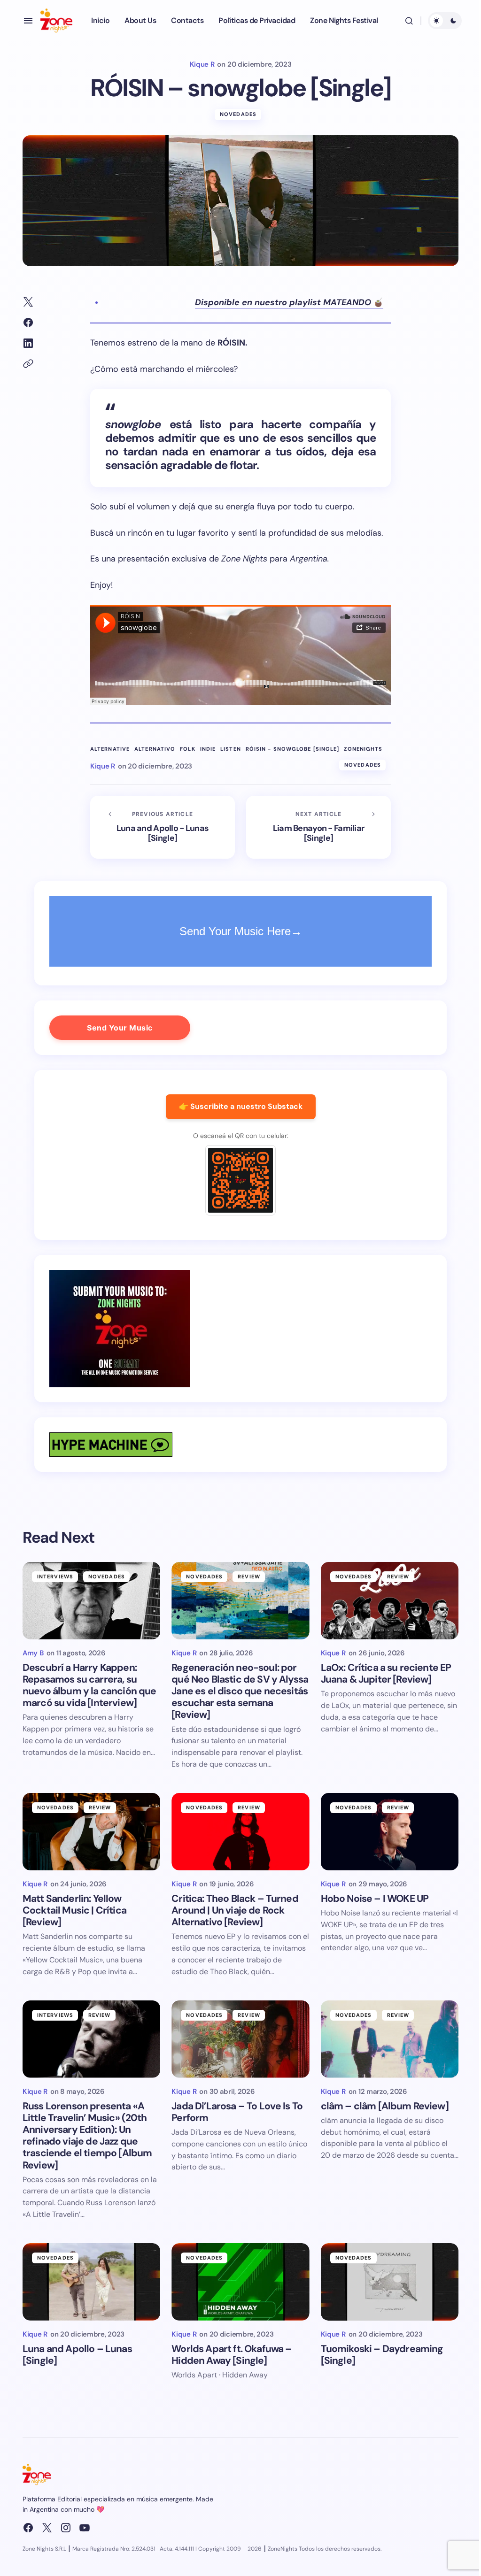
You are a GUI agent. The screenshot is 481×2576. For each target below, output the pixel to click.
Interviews (55, 1576)
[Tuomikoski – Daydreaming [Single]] (390, 2282)
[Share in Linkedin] (28, 343)
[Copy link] (28, 364)
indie (208, 749)
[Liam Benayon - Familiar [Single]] (318, 827)
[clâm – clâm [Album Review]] (390, 2039)
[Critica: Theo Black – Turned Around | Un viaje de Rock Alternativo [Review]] (240, 1832)
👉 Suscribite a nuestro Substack (241, 1106)
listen (231, 749)
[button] (28, 21)
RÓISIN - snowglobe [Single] (293, 749)
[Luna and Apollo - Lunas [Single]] (163, 827)
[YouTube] (85, 2528)
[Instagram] (66, 2528)
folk (187, 749)
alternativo (155, 749)
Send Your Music (120, 1028)
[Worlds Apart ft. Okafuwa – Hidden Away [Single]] (240, 2282)
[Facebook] (28, 2528)
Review (249, 1576)
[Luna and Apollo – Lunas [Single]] (91, 2282)
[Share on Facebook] (28, 323)
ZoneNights (363, 749)
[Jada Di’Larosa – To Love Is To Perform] (240, 2039)
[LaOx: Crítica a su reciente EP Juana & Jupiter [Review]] (390, 1601)
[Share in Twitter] (28, 302)
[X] (47, 2528)
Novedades (238, 114)
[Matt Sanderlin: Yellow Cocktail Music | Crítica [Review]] (91, 1832)
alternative (110, 749)
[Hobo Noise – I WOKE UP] (390, 1832)
